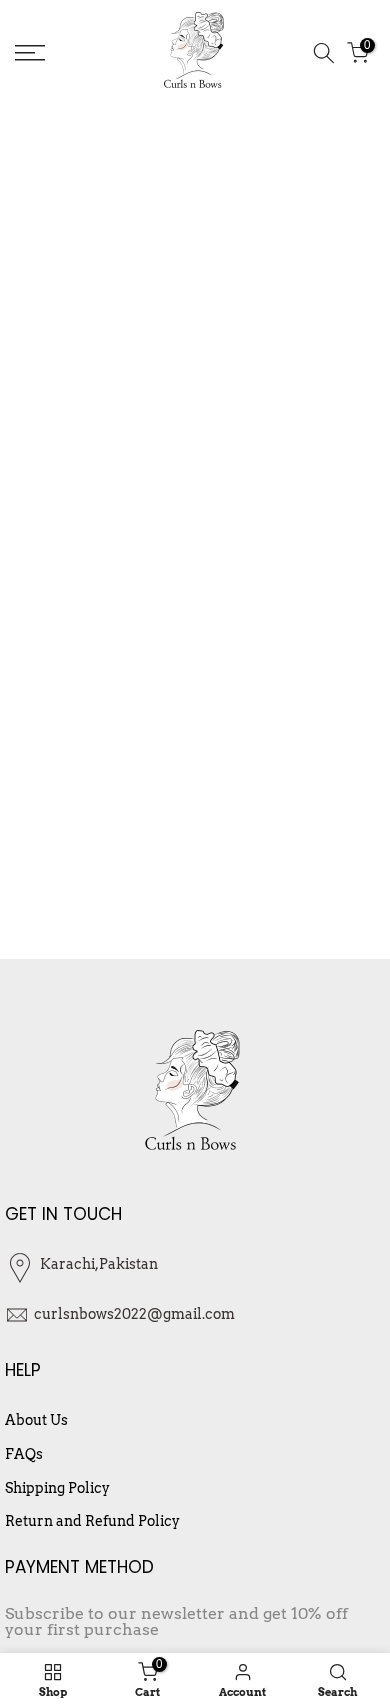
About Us (36, 1420)
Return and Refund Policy (92, 1521)
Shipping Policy (57, 1488)
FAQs (24, 1454)
